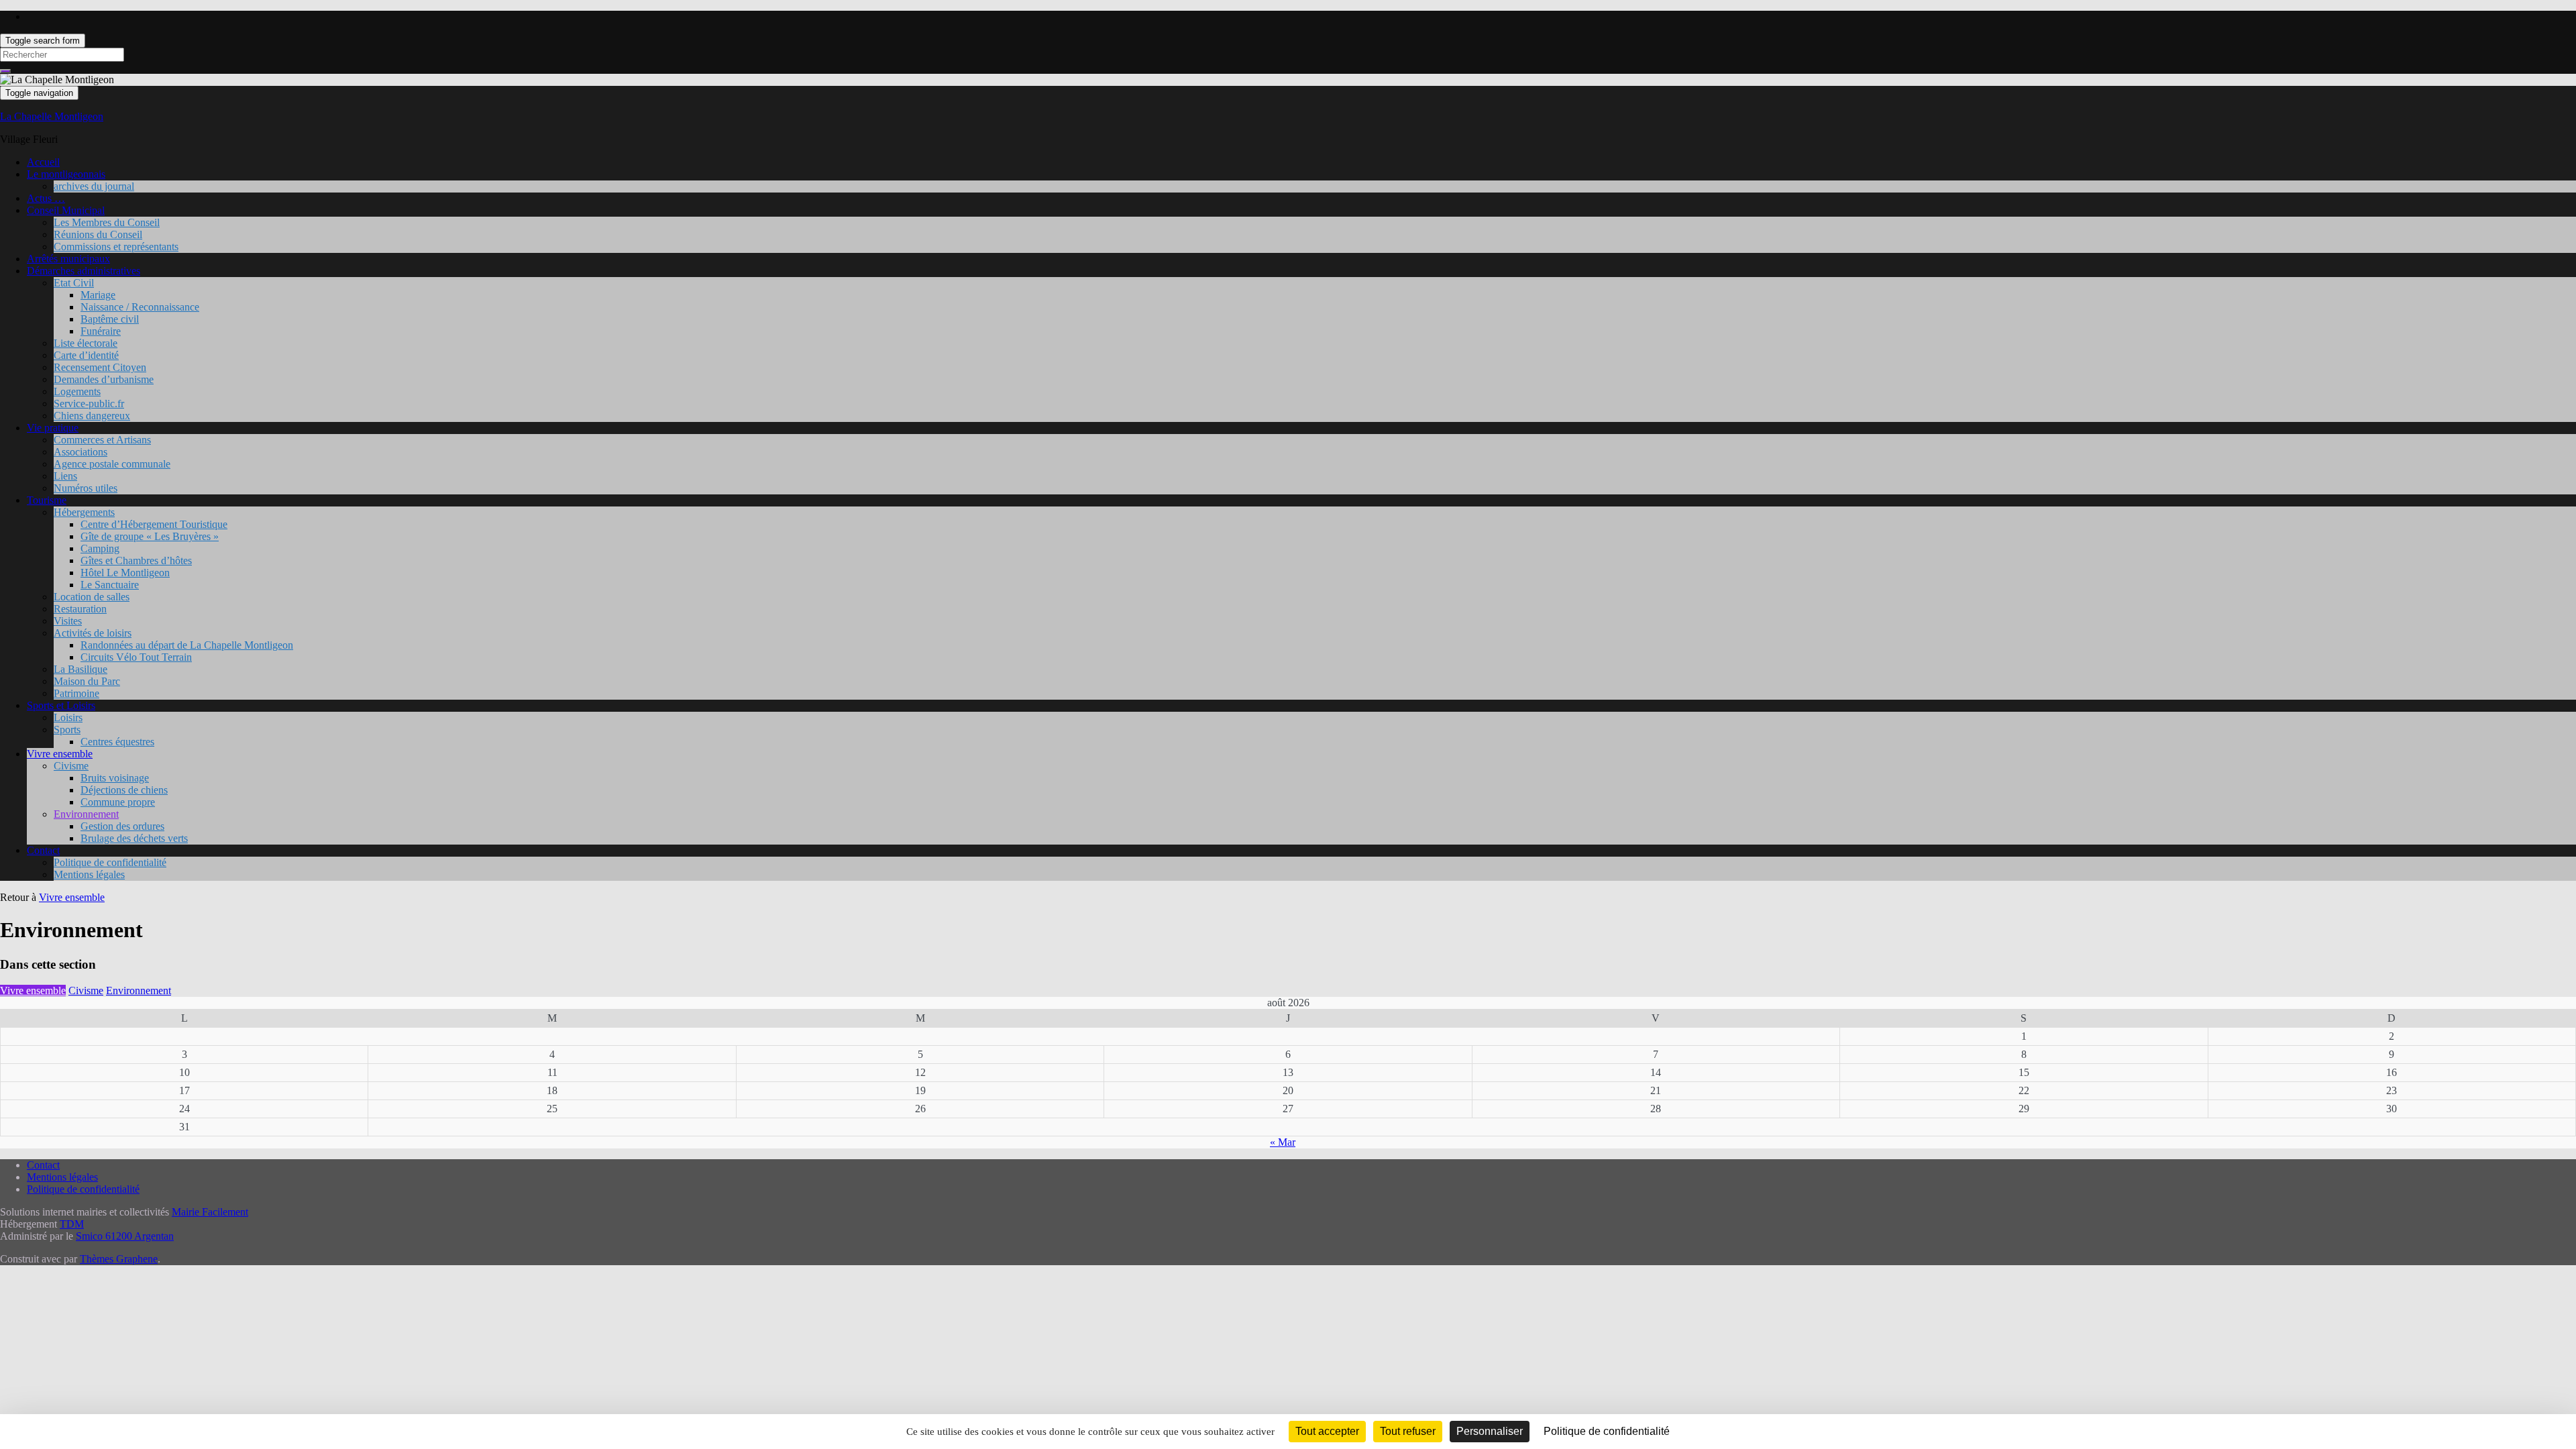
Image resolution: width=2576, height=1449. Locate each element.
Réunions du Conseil (98, 234)
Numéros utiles (86, 488)
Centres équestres (117, 742)
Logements (77, 391)
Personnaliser (1490, 1431)
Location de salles (92, 597)
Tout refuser (1408, 1431)
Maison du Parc (87, 681)
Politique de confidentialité (110, 862)
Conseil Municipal (66, 210)
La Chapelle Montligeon (52, 116)
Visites (68, 621)
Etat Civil (74, 283)
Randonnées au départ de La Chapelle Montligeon (187, 645)
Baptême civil (110, 319)
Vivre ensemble (60, 754)
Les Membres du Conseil (107, 222)
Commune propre (118, 802)
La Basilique (80, 669)
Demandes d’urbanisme (104, 379)
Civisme (71, 766)
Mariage (98, 295)
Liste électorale (86, 343)
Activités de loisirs (93, 633)
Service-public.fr (89, 404)
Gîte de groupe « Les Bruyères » (150, 536)
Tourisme (47, 500)
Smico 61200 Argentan (125, 1236)
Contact (43, 850)
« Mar (1283, 1142)
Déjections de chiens (124, 790)
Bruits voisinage (115, 778)
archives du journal (94, 186)
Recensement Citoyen (100, 367)
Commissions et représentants (116, 247)
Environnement (86, 814)
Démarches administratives (84, 271)
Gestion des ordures (122, 826)
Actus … (46, 198)
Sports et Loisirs (61, 705)
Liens (65, 476)
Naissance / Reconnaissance (140, 307)
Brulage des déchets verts (134, 838)
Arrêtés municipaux (68, 259)
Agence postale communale (112, 464)
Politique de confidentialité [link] (1607, 1431)
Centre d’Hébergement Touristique (154, 524)
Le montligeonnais (66, 174)
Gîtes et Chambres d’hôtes (136, 560)
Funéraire (101, 331)
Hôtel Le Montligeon (125, 573)
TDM (72, 1224)
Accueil (43, 162)
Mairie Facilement (210, 1212)
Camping (100, 548)
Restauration (80, 609)
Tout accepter (1327, 1431)
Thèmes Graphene (119, 1259)
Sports (67, 730)
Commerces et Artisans (102, 440)
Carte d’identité (86, 355)
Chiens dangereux (92, 416)
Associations (80, 452)
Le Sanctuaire (110, 585)
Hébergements (84, 512)
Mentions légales (89, 874)
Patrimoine (76, 693)
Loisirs (68, 717)
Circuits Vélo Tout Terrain (136, 657)
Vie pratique (53, 428)
